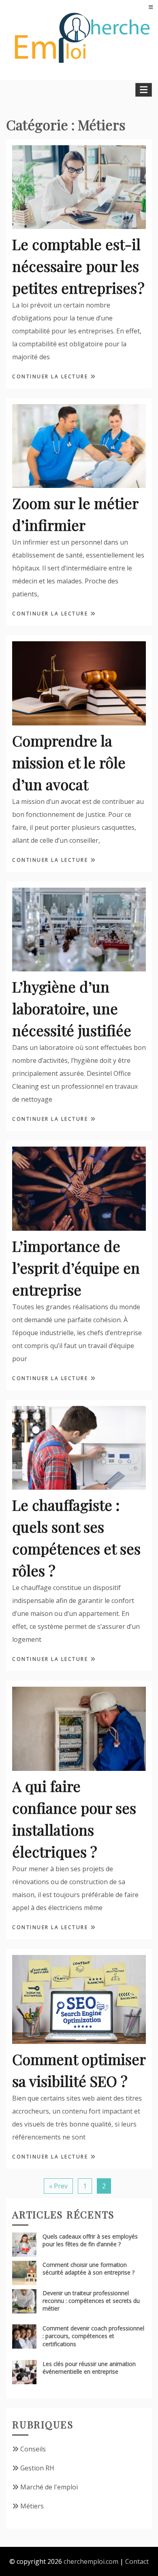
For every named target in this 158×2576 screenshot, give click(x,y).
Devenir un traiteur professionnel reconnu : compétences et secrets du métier (91, 2301)
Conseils (33, 2449)
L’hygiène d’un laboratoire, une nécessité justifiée (72, 1008)
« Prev (58, 2186)
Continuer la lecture (51, 376)
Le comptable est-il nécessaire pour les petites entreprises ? (78, 266)
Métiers (32, 2506)
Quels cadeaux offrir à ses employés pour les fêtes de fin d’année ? (90, 2240)
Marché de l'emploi (49, 2487)
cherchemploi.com (91, 2561)
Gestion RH (37, 2468)
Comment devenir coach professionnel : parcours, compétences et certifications (93, 2336)
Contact (137, 2561)
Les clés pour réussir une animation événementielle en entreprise (89, 2368)
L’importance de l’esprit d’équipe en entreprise (76, 1268)
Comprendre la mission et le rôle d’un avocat (69, 762)
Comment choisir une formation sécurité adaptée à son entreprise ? (89, 2269)
